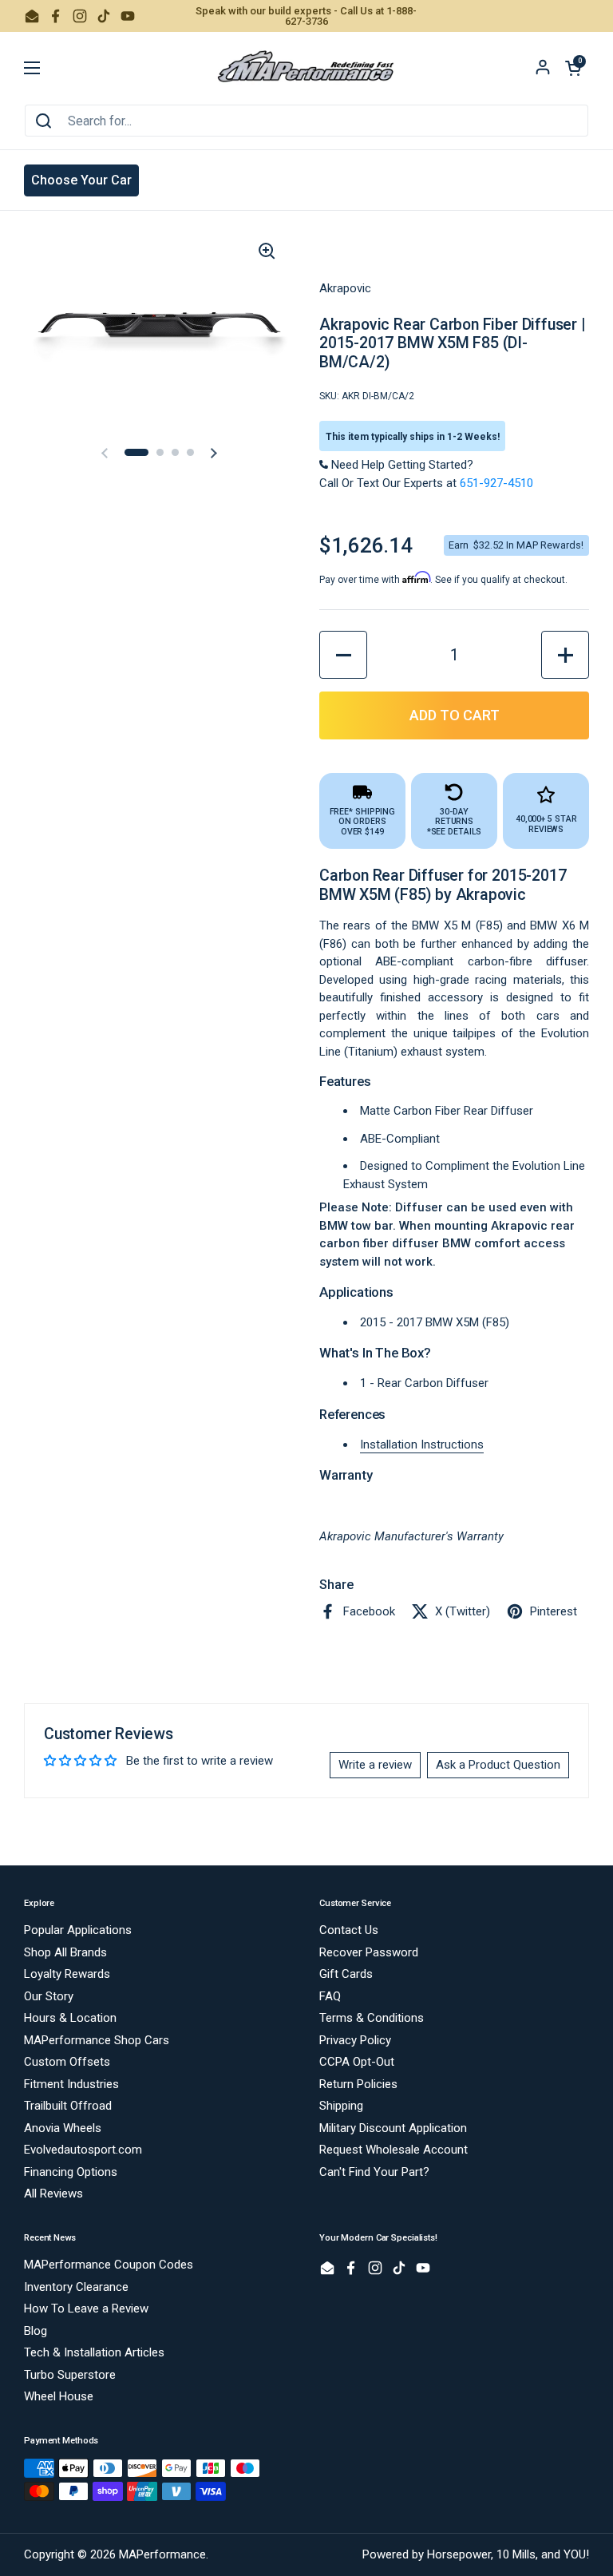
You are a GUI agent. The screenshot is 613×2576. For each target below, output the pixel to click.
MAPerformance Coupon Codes (109, 2265)
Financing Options (71, 2172)
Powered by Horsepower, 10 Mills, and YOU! (476, 2554)
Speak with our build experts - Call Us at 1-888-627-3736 (306, 16)
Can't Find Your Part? (374, 2172)
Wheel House (59, 2396)
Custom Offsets (67, 2062)
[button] (573, 68)
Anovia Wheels (63, 2128)
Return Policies (358, 2084)
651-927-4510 (496, 483)
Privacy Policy (355, 2040)
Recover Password (369, 1952)
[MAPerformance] (306, 68)
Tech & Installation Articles (94, 2352)
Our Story (49, 1996)
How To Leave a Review (86, 2308)
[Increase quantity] (565, 655)
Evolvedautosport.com (83, 2150)
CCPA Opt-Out (357, 2062)
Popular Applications (78, 1930)
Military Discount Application (393, 2128)
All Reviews (53, 2194)
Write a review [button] (375, 1765)
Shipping (341, 2106)
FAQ (330, 1996)
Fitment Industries (71, 2084)
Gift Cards (346, 1974)
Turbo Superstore (70, 2375)
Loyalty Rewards (67, 1974)
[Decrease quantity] (343, 655)
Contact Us (349, 1930)
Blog (36, 2331)
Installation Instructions (422, 1445)
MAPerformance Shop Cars (97, 2040)
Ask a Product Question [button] (498, 1765)
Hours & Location (70, 2018)
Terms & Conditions (372, 2018)
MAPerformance (162, 2554)
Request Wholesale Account (394, 2150)
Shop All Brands (65, 1952)
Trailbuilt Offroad (68, 2106)
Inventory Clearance (76, 2287)
